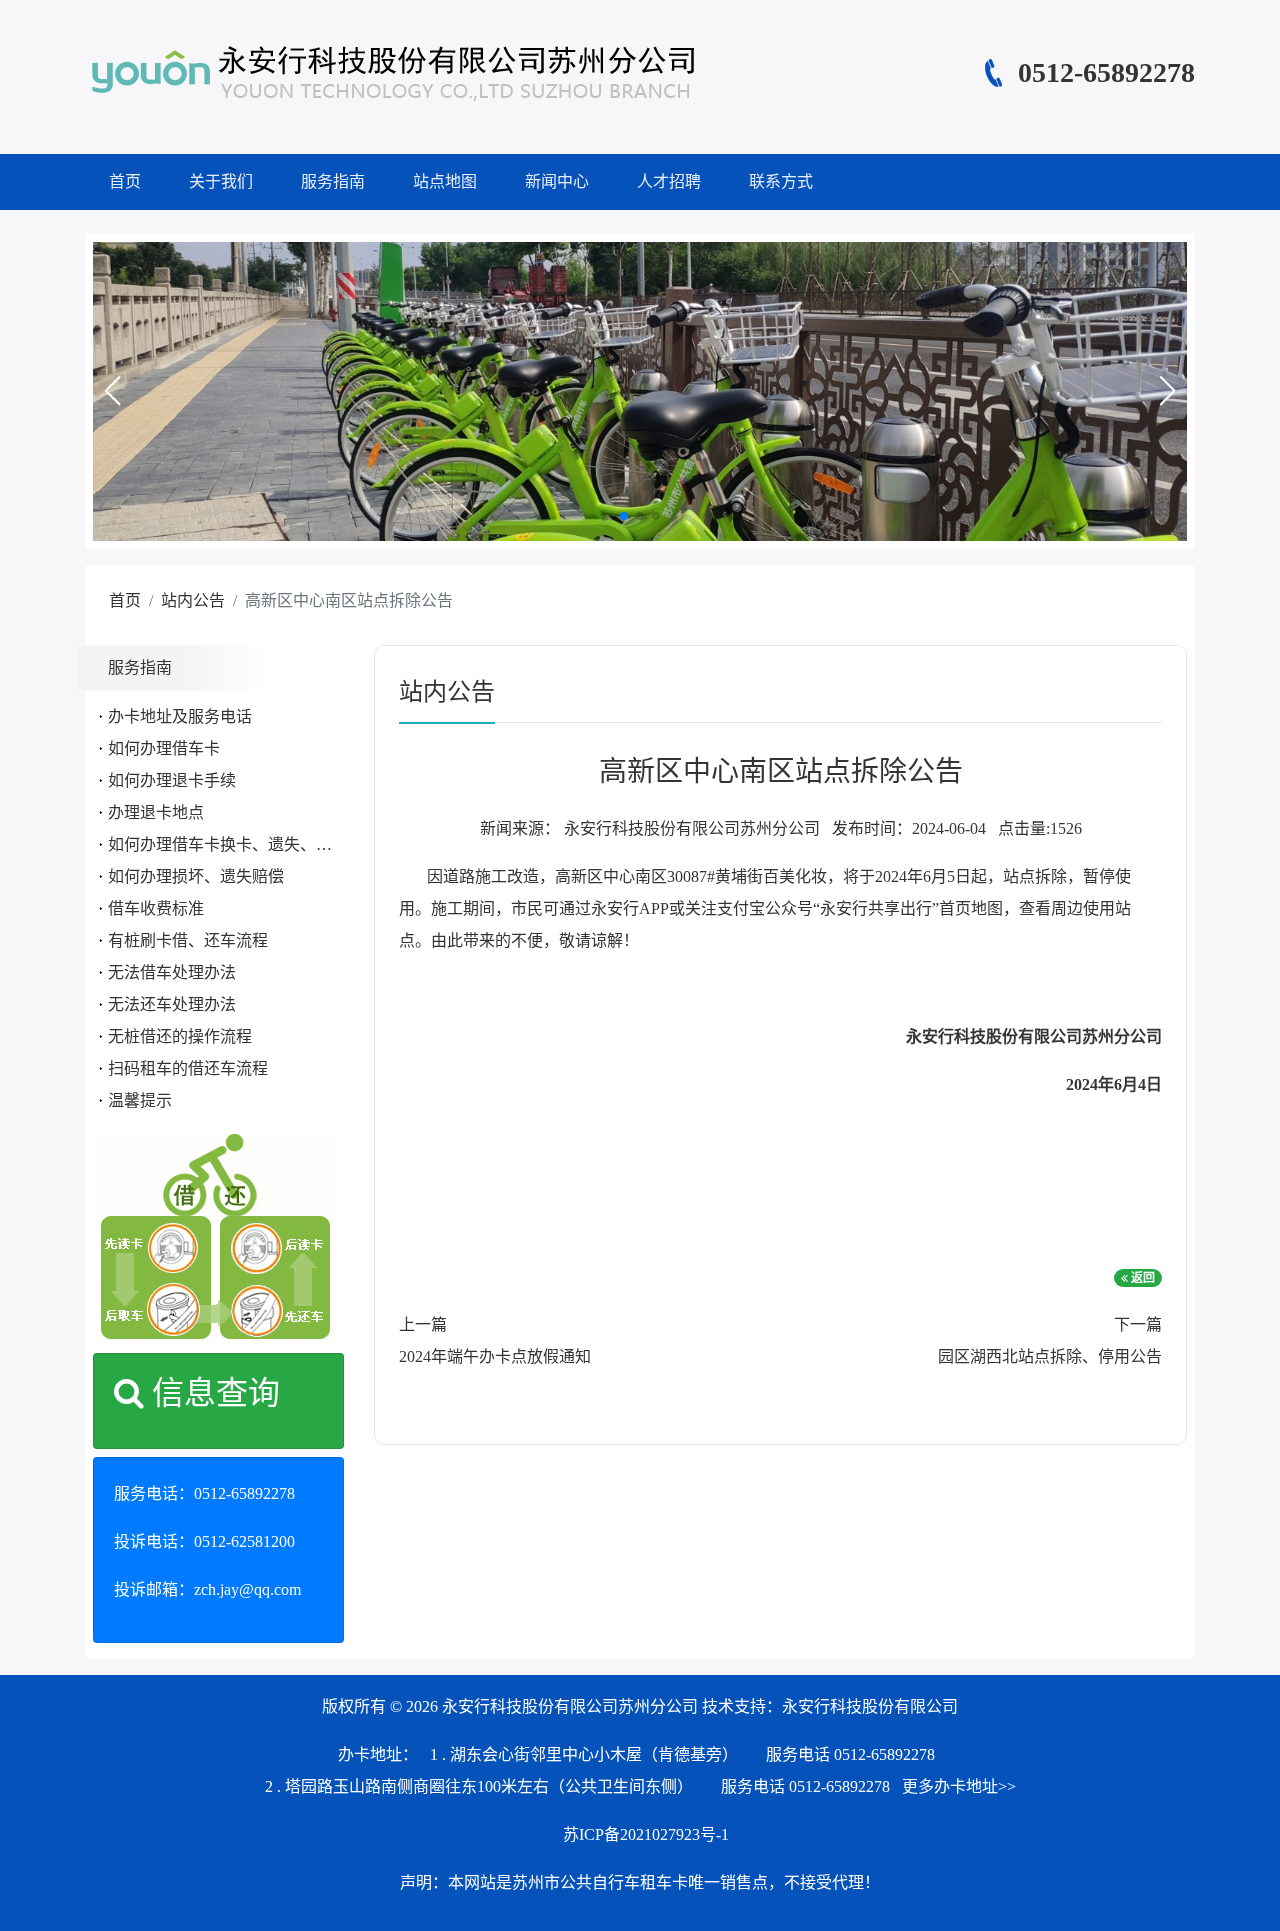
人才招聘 (669, 181)
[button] (112, 391)
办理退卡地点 (156, 812)
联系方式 (781, 181)
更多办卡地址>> (959, 1786)
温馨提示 (140, 1100)
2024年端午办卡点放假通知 (495, 1356)
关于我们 (221, 181)
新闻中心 (557, 181)
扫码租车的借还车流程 (188, 1068)
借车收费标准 (156, 908)
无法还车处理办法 (172, 1004)
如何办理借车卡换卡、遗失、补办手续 (244, 844)
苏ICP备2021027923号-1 (646, 1834)
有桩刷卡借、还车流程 (188, 940)
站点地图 (445, 181)
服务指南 (333, 181)
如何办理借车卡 (164, 748)
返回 (1141, 1278)
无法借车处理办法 (172, 972)
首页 (125, 181)
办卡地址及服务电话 (180, 716)
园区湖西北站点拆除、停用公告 (1050, 1356)
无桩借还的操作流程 (180, 1036)
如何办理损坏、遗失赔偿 (196, 876)
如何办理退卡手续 (172, 780)
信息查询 (212, 1393)
